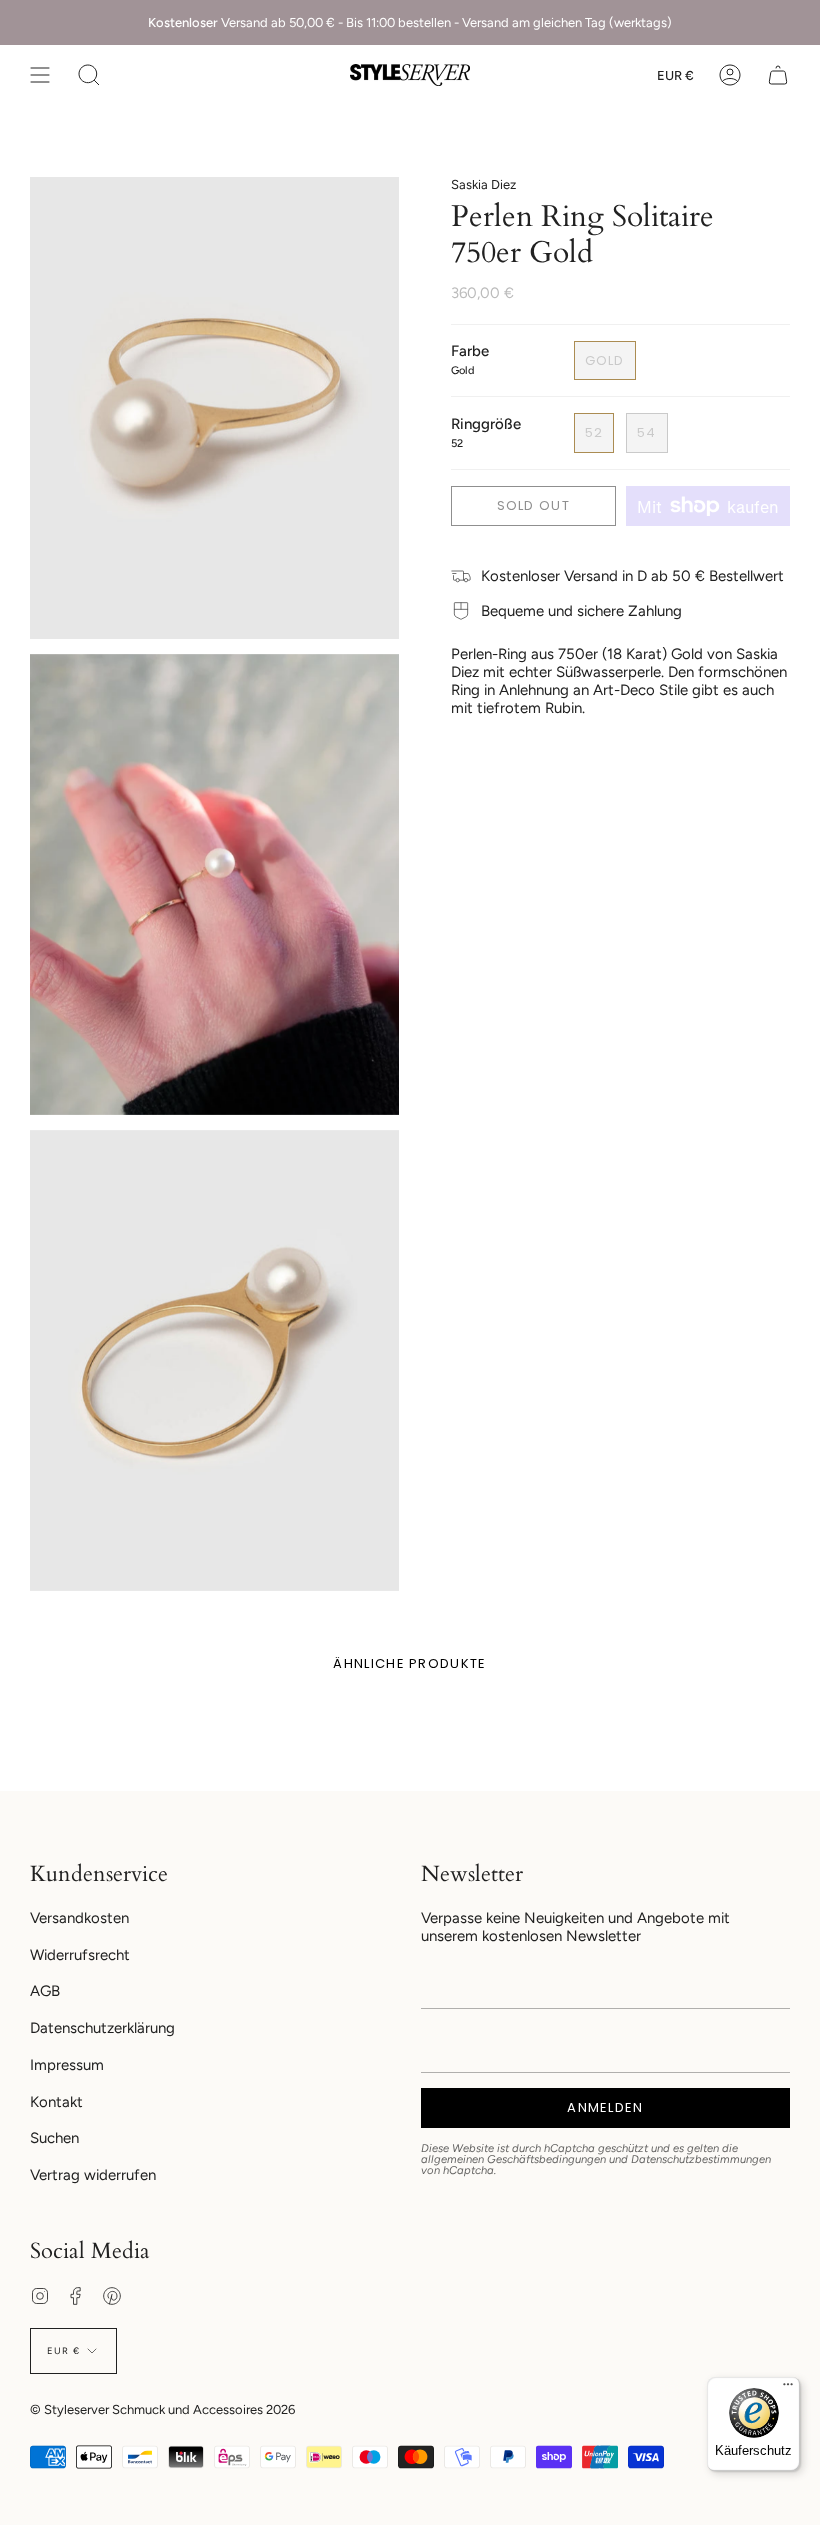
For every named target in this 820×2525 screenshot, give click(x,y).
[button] (89, 75)
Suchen (54, 2138)
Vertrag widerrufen (93, 2175)
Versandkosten (79, 1918)
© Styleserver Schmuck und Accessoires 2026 (162, 2409)
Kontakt (56, 2102)
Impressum (67, 2065)
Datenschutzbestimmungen (701, 2159)
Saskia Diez (483, 184)
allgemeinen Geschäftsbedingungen (513, 2159)
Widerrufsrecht (80, 1955)
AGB (45, 1991)
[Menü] (788, 2389)
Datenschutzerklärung (102, 2028)
